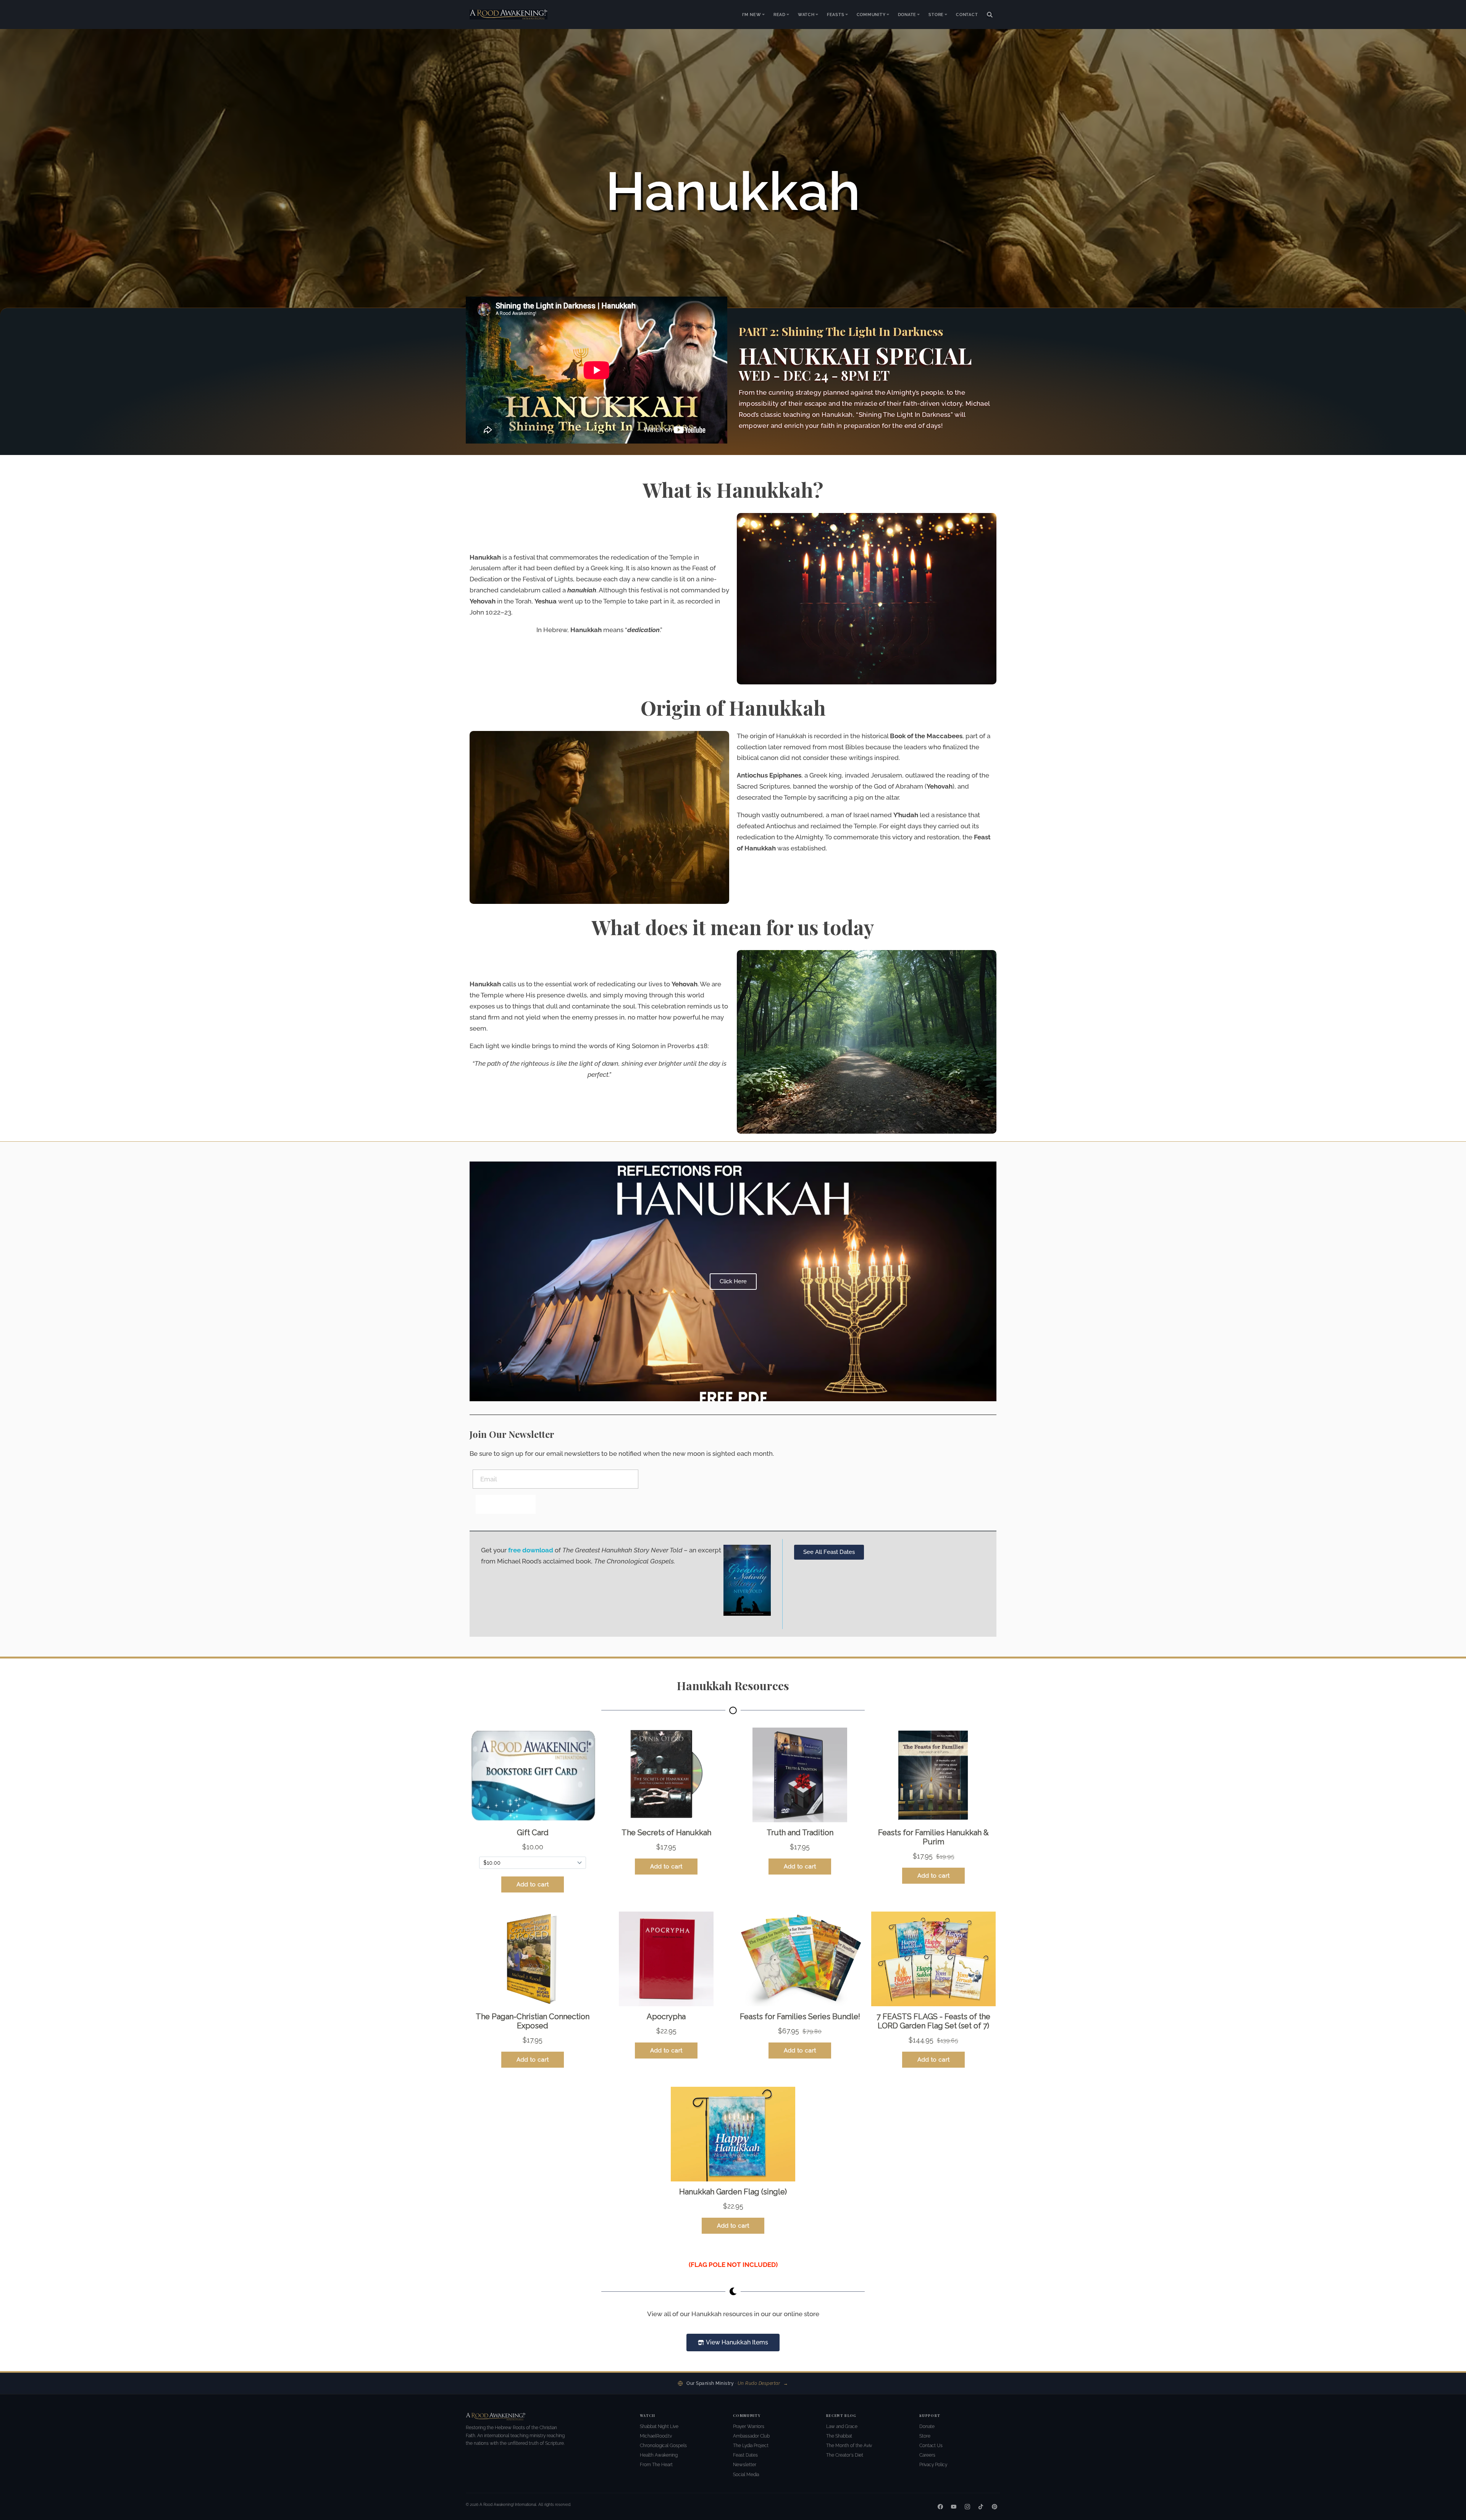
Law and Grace (842, 2426)
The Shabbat (839, 2436)
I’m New (752, 15)
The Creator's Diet (845, 2455)
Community (871, 15)
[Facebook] (940, 2507)
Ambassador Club (751, 2436)
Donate (907, 15)
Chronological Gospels (663, 2446)
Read (780, 15)
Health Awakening (659, 2455)
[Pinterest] (995, 2507)
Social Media (746, 2475)
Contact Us (931, 2446)
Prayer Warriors (749, 2426)
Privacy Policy (933, 2465)
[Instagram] (967, 2507)
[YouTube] (954, 2507)
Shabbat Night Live (659, 2426)
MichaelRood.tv (656, 2436)
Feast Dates (745, 2455)
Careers (927, 2455)
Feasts (836, 15)
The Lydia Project (751, 2446)
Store (936, 15)
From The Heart (656, 2465)
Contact (967, 15)
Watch (806, 15)
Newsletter (745, 2465)
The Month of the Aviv (849, 2446)
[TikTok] (981, 2507)
